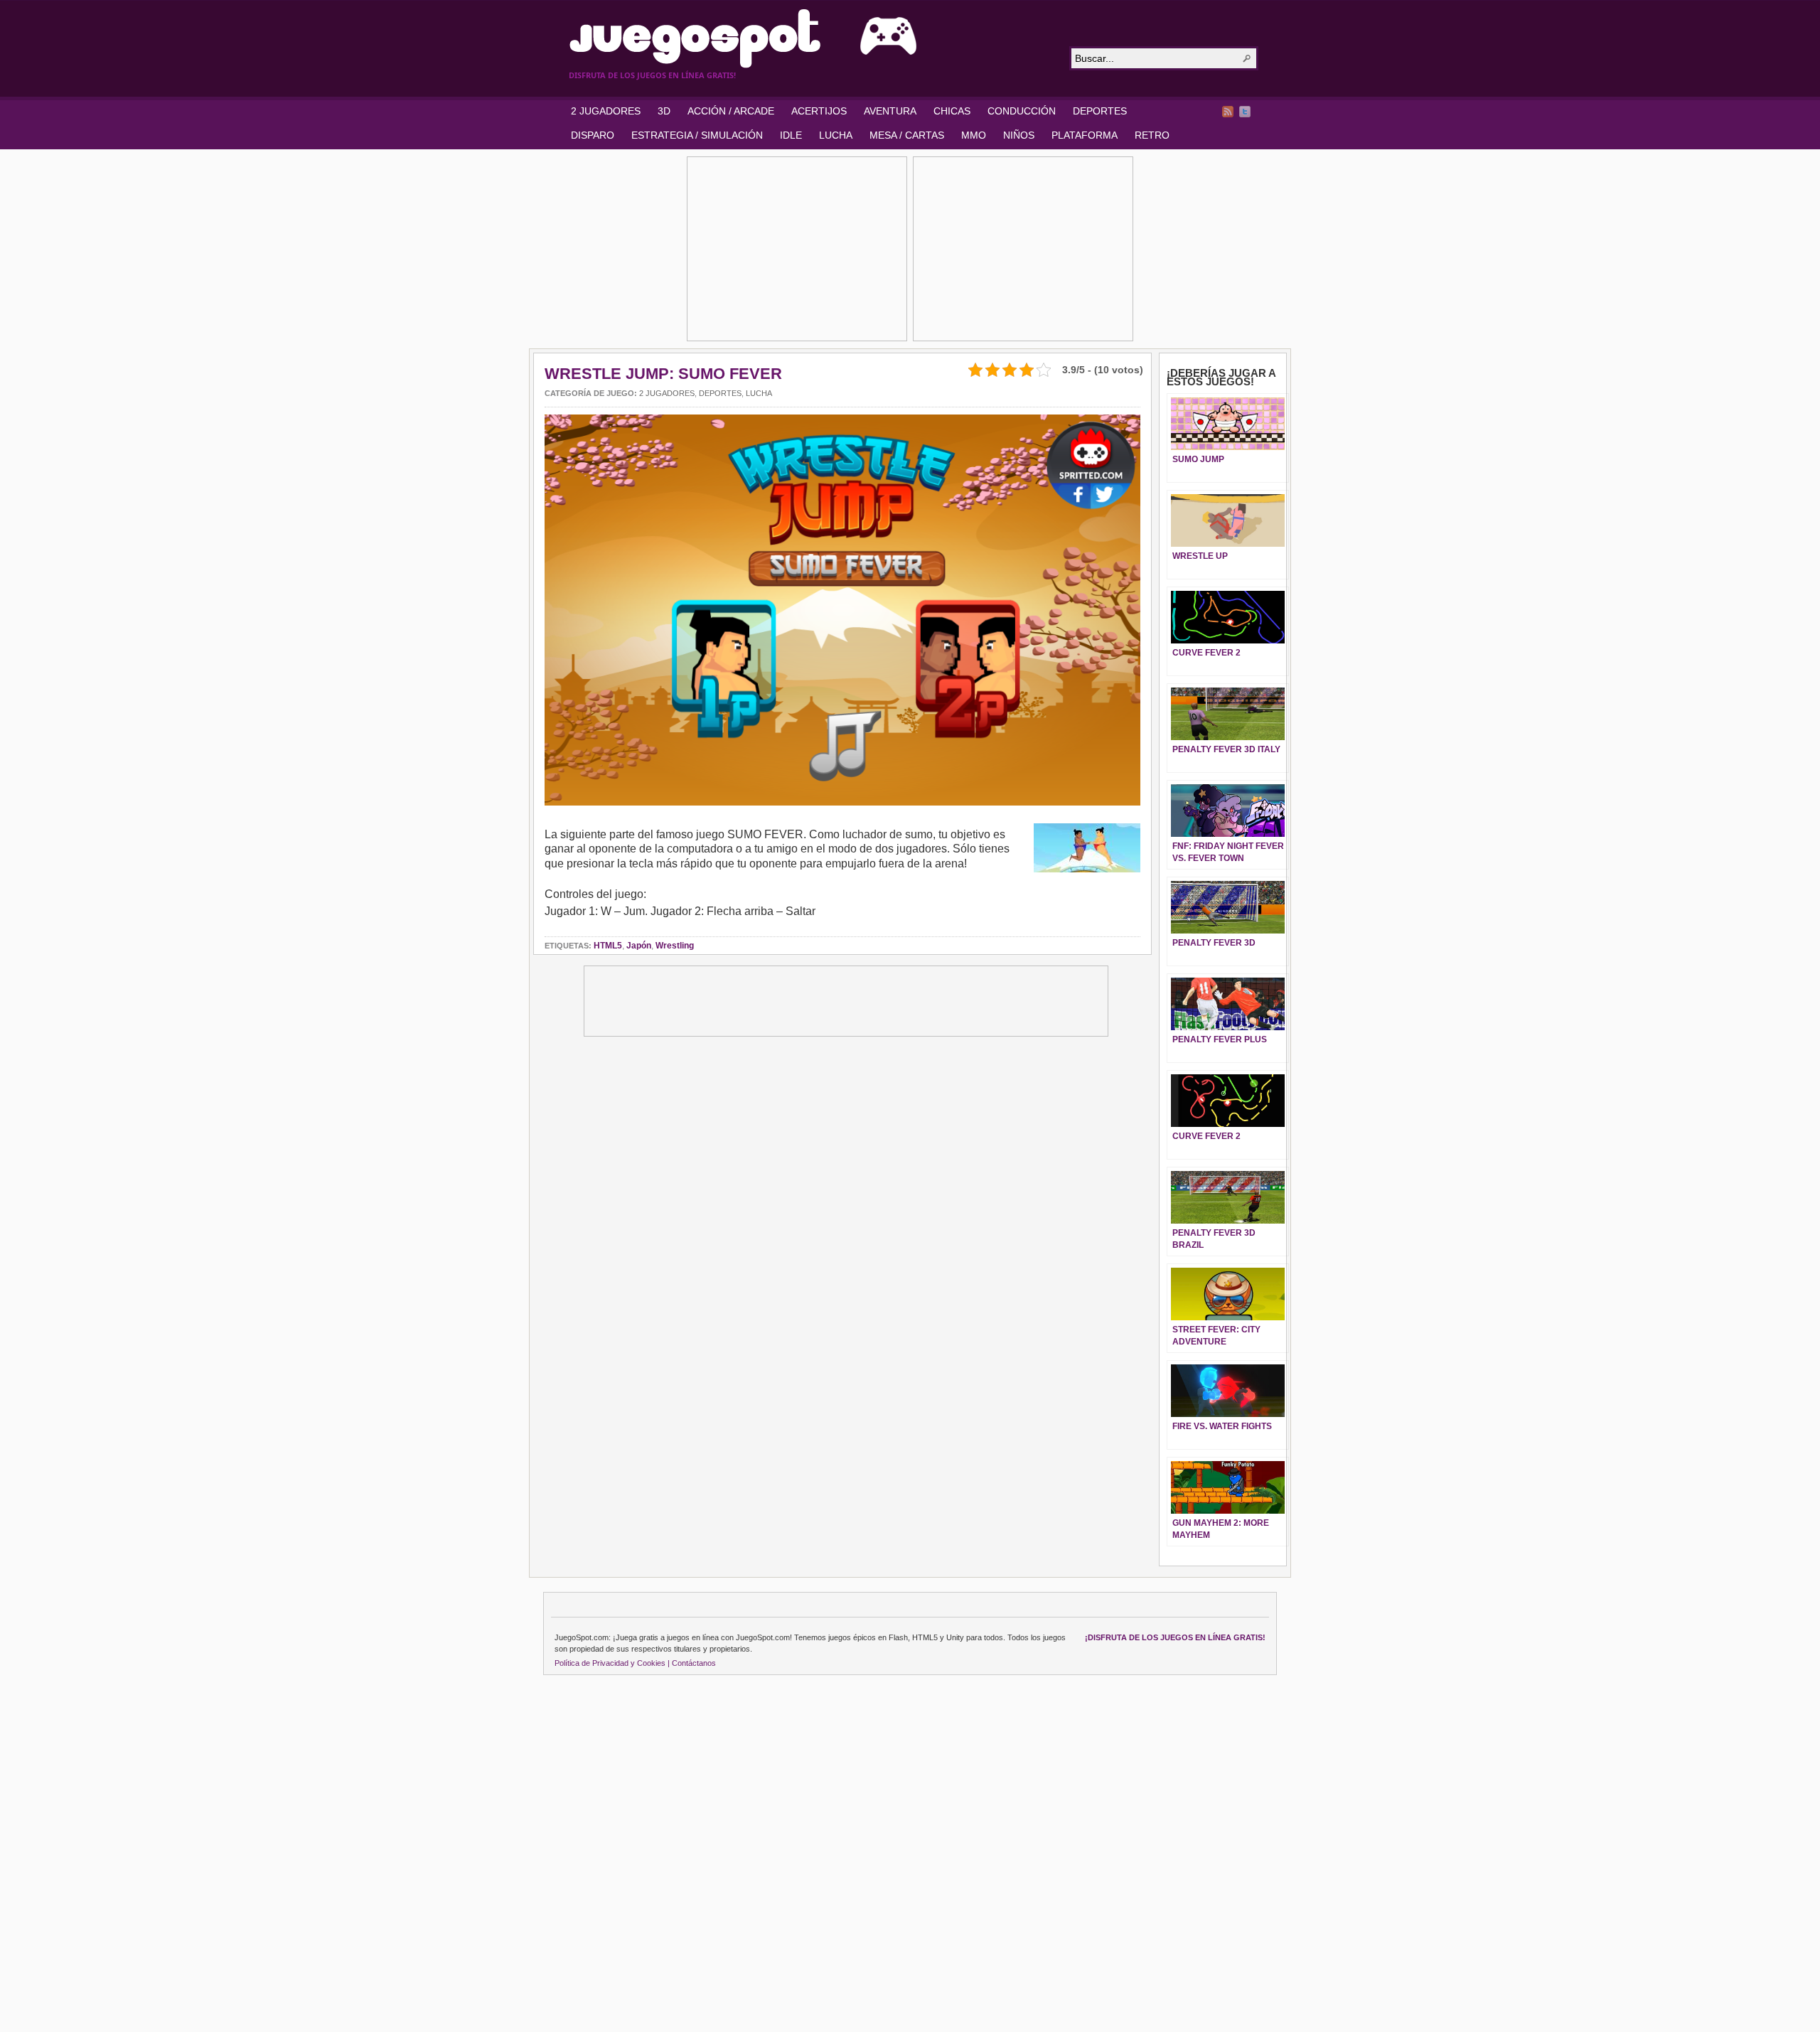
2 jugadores (667, 393)
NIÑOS (1019, 135)
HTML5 (608, 946)
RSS (1228, 112)
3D (664, 111)
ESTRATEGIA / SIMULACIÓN (697, 135)
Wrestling (675, 946)
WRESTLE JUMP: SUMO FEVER (663, 374)
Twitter (1245, 112)
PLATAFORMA (1085, 135)
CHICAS (952, 111)
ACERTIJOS (819, 111)
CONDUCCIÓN (1022, 111)
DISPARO (593, 135)
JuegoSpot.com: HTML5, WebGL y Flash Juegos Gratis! (810, 38)
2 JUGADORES (606, 111)
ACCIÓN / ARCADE (731, 111)
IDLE (791, 135)
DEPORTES (1100, 111)
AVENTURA (890, 111)
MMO (974, 135)
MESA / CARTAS (907, 135)
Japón (639, 946)
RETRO (1152, 135)
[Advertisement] (797, 249)
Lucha (759, 393)
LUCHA (836, 135)
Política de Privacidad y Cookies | (612, 1663)
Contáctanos (694, 1663)
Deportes (720, 393)
